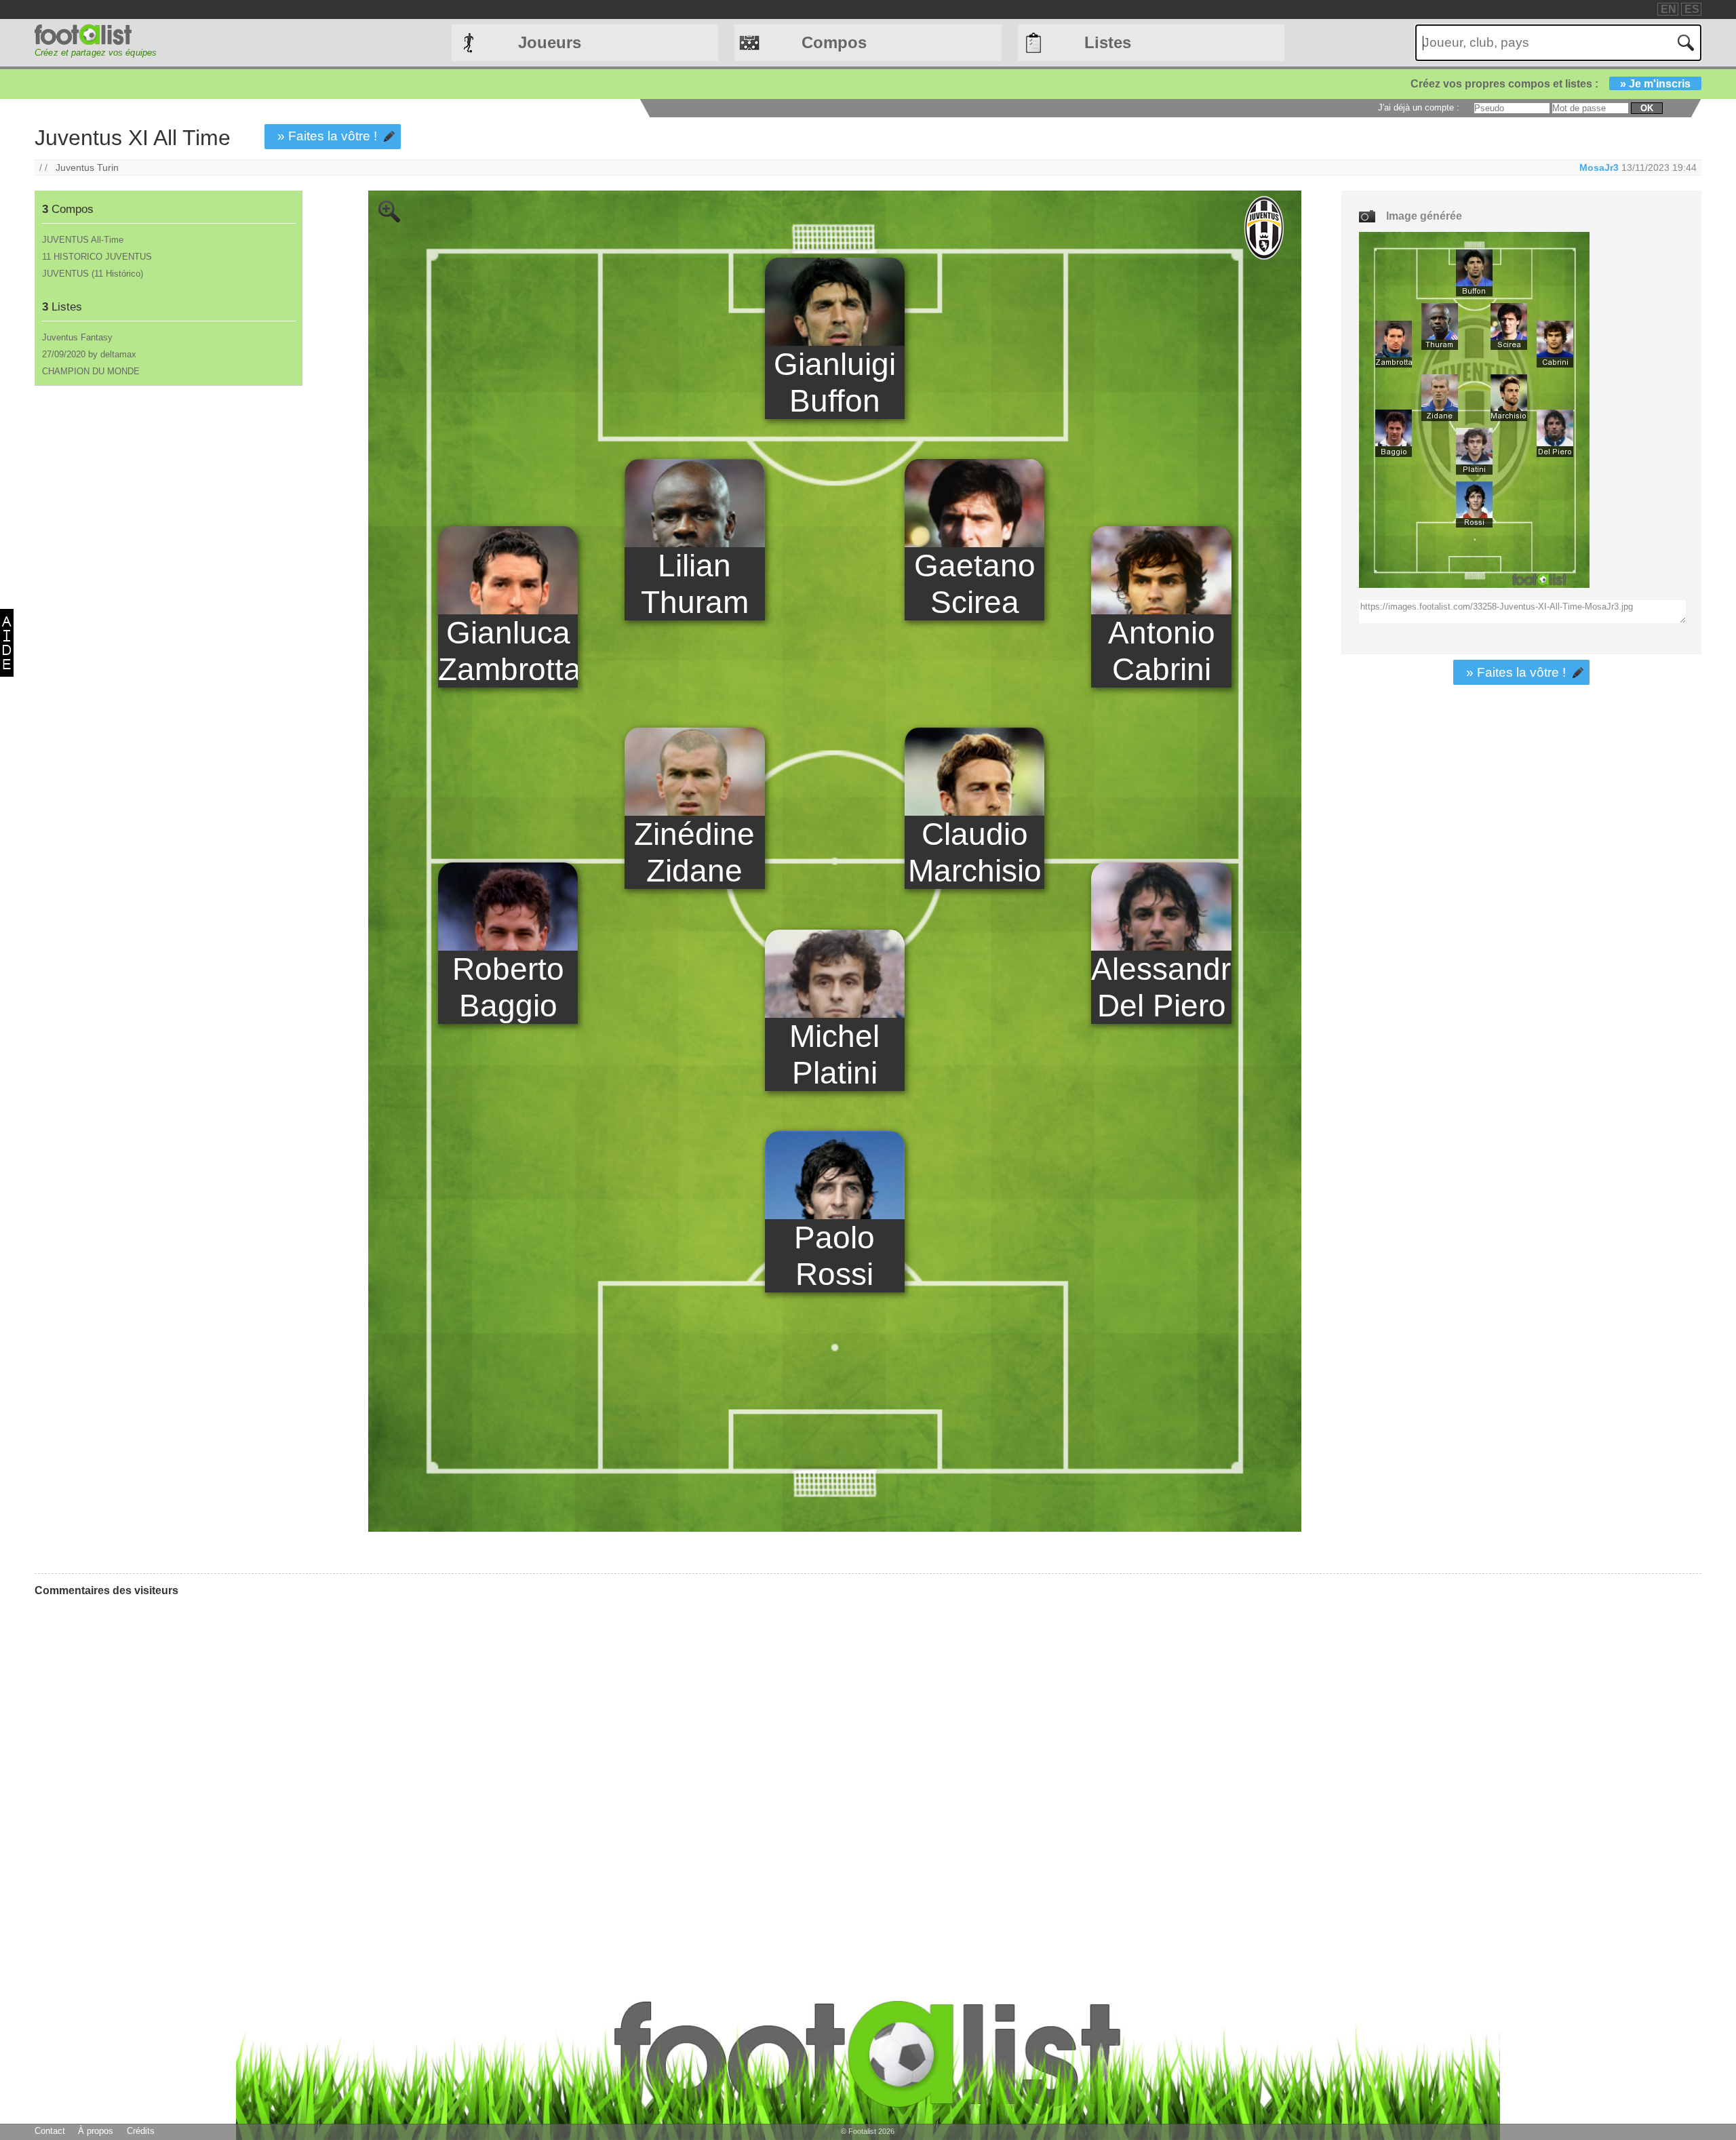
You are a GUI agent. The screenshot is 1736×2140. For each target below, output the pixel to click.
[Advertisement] (168, 502)
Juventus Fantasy (77, 337)
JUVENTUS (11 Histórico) (93, 274)
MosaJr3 (1599, 167)
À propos (96, 2131)
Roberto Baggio (508, 987)
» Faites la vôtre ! (327, 136)
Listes (1108, 42)
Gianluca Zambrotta (508, 651)
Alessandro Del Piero (1161, 987)
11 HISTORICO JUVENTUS (97, 257)
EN (1669, 9)
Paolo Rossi (834, 1256)
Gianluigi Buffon (835, 382)
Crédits (141, 2131)
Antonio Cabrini (1162, 651)
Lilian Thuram (695, 584)
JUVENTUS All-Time (83, 240)
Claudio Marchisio (975, 852)
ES (1692, 9)
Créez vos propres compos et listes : (1551, 84)
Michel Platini (834, 1054)
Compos (834, 42)
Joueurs (550, 42)
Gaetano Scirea (975, 584)
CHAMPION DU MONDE (91, 371)
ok (1647, 108)
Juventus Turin (87, 167)
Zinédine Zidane (694, 852)
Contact (50, 2131)
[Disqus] (136, 1777)
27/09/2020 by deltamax (89, 354)
